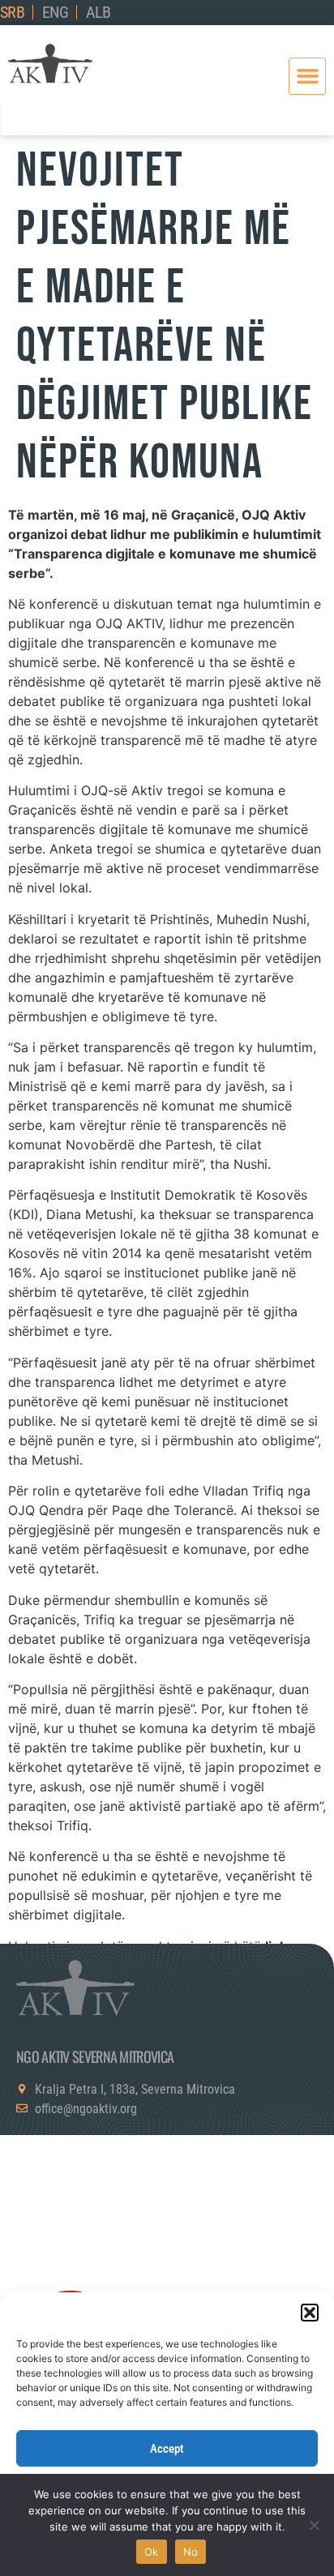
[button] (310, 2313)
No (191, 2552)
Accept (167, 2449)
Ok (152, 2552)
